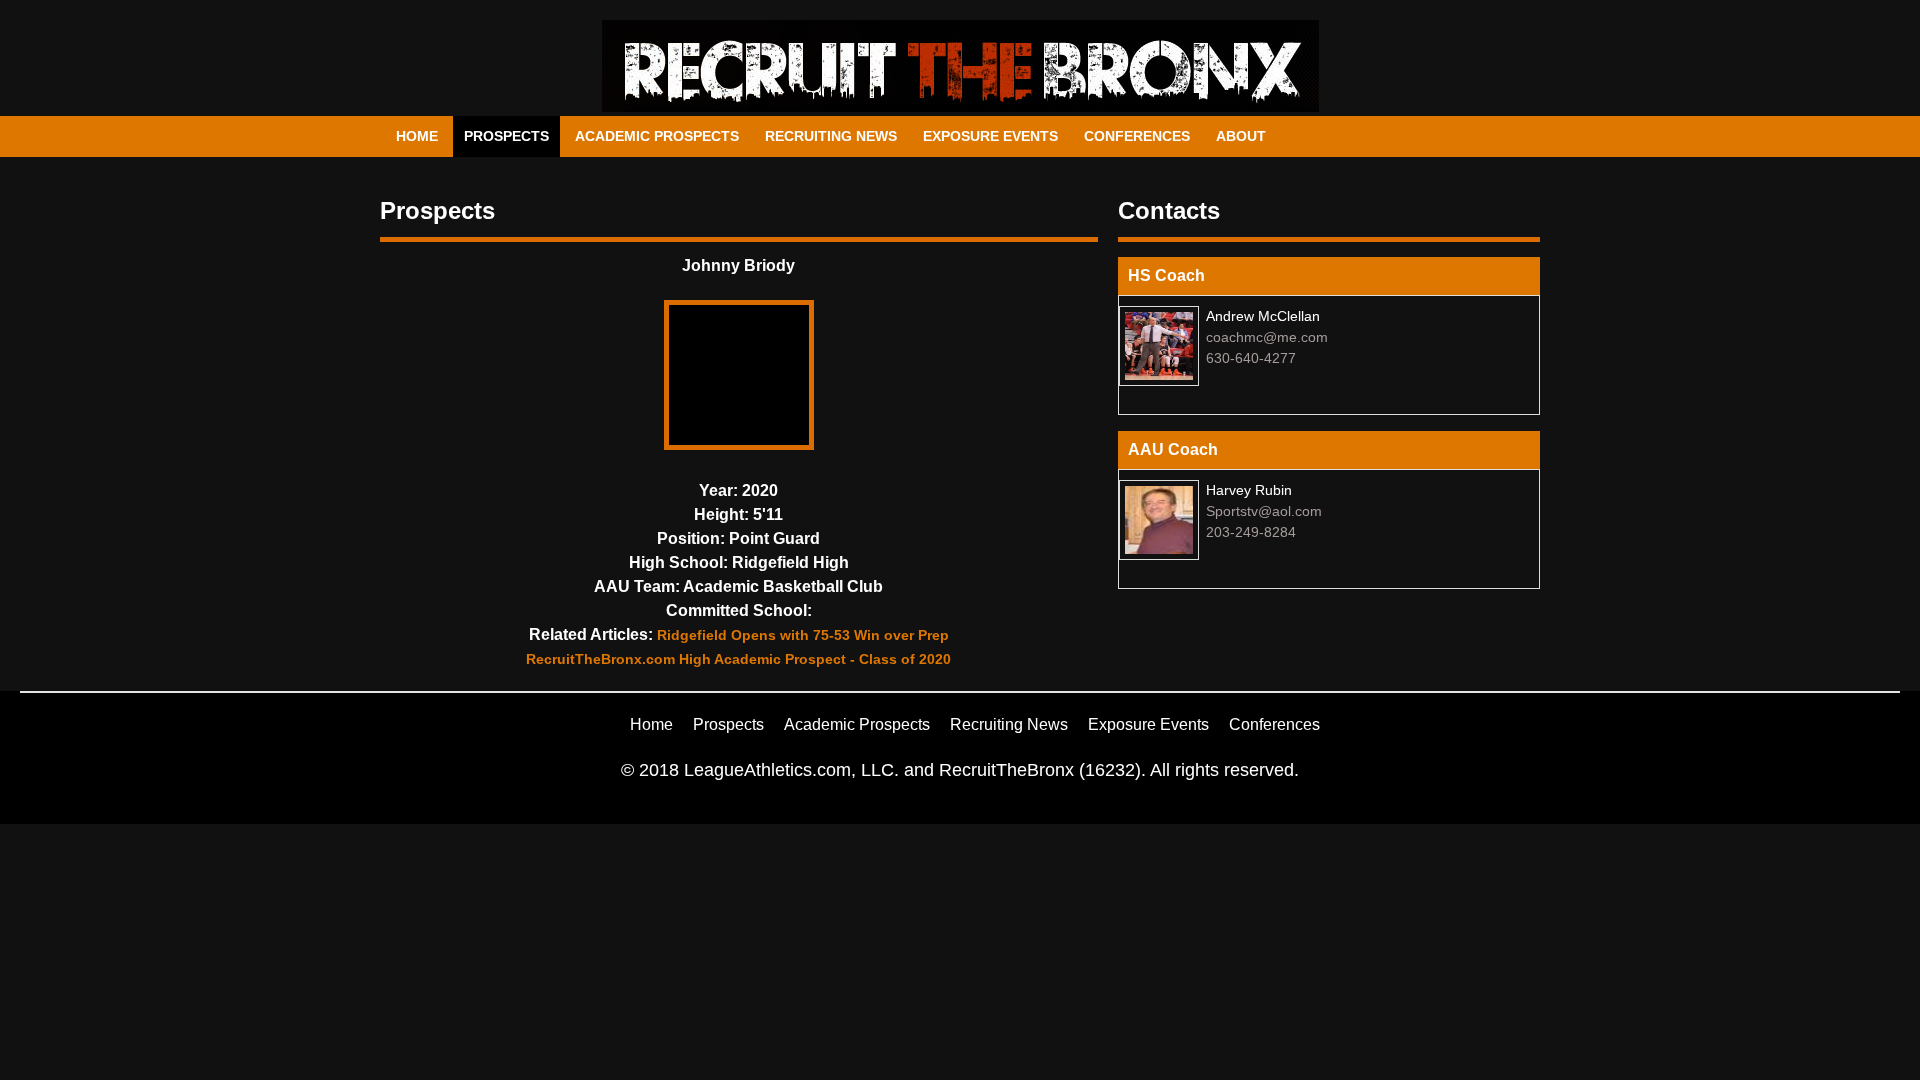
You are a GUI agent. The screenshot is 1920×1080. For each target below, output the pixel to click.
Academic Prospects (657, 136)
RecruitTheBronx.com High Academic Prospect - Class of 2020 (738, 659)
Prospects (506, 136)
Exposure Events (990, 136)
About (1241, 136)
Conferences (1137, 136)
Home (417, 136)
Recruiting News (831, 136)
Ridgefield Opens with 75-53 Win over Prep (803, 635)
